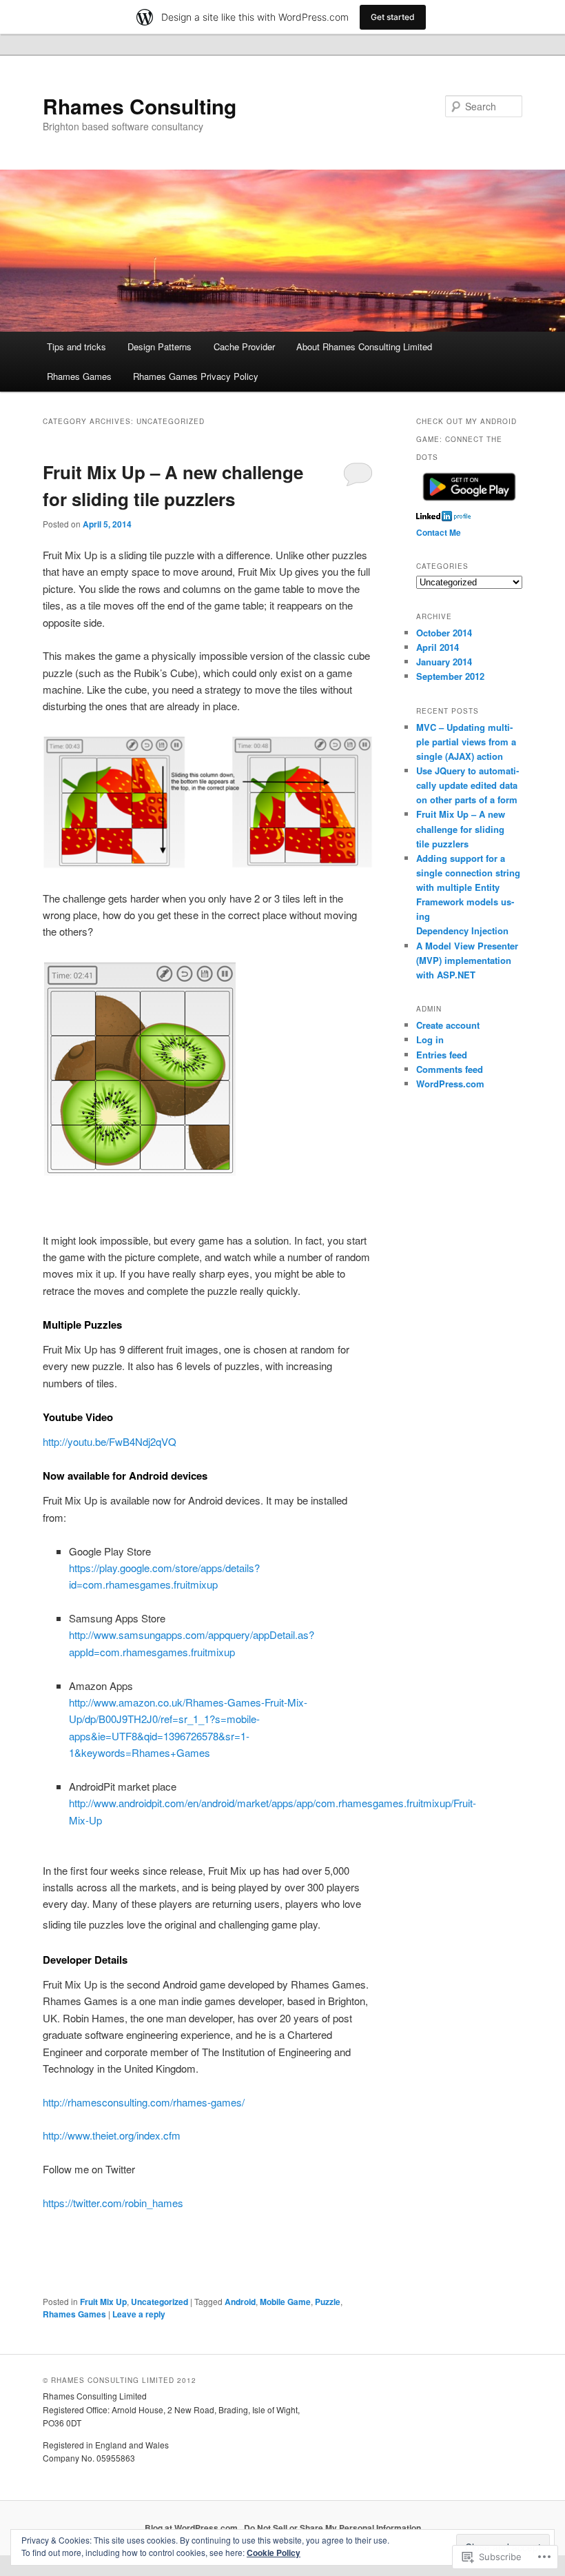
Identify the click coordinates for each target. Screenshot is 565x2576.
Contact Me (439, 532)
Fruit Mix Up (103, 2302)
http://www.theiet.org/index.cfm (112, 2135)
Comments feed (450, 1069)
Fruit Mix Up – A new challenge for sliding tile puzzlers (461, 828)
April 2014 (438, 647)
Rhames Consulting (140, 106)
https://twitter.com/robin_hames (113, 2203)
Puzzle (328, 2302)
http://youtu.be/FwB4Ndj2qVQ (110, 1441)
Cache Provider (244, 346)
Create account (448, 1025)
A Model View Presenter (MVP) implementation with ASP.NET (467, 960)
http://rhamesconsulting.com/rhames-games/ (144, 2102)
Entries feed (442, 1055)
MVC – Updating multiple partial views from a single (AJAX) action (466, 742)
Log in (430, 1039)
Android (240, 2302)
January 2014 (444, 662)
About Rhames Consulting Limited (364, 346)
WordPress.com (450, 1084)
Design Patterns (160, 346)
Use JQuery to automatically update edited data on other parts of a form (468, 785)
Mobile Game (285, 2302)
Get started (393, 17)
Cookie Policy (274, 2553)
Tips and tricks (76, 346)
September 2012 (450, 676)
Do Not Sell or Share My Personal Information (332, 2528)
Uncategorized (160, 2302)
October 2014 (444, 633)
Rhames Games (79, 376)
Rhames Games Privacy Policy (196, 376)
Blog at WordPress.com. (192, 2528)
